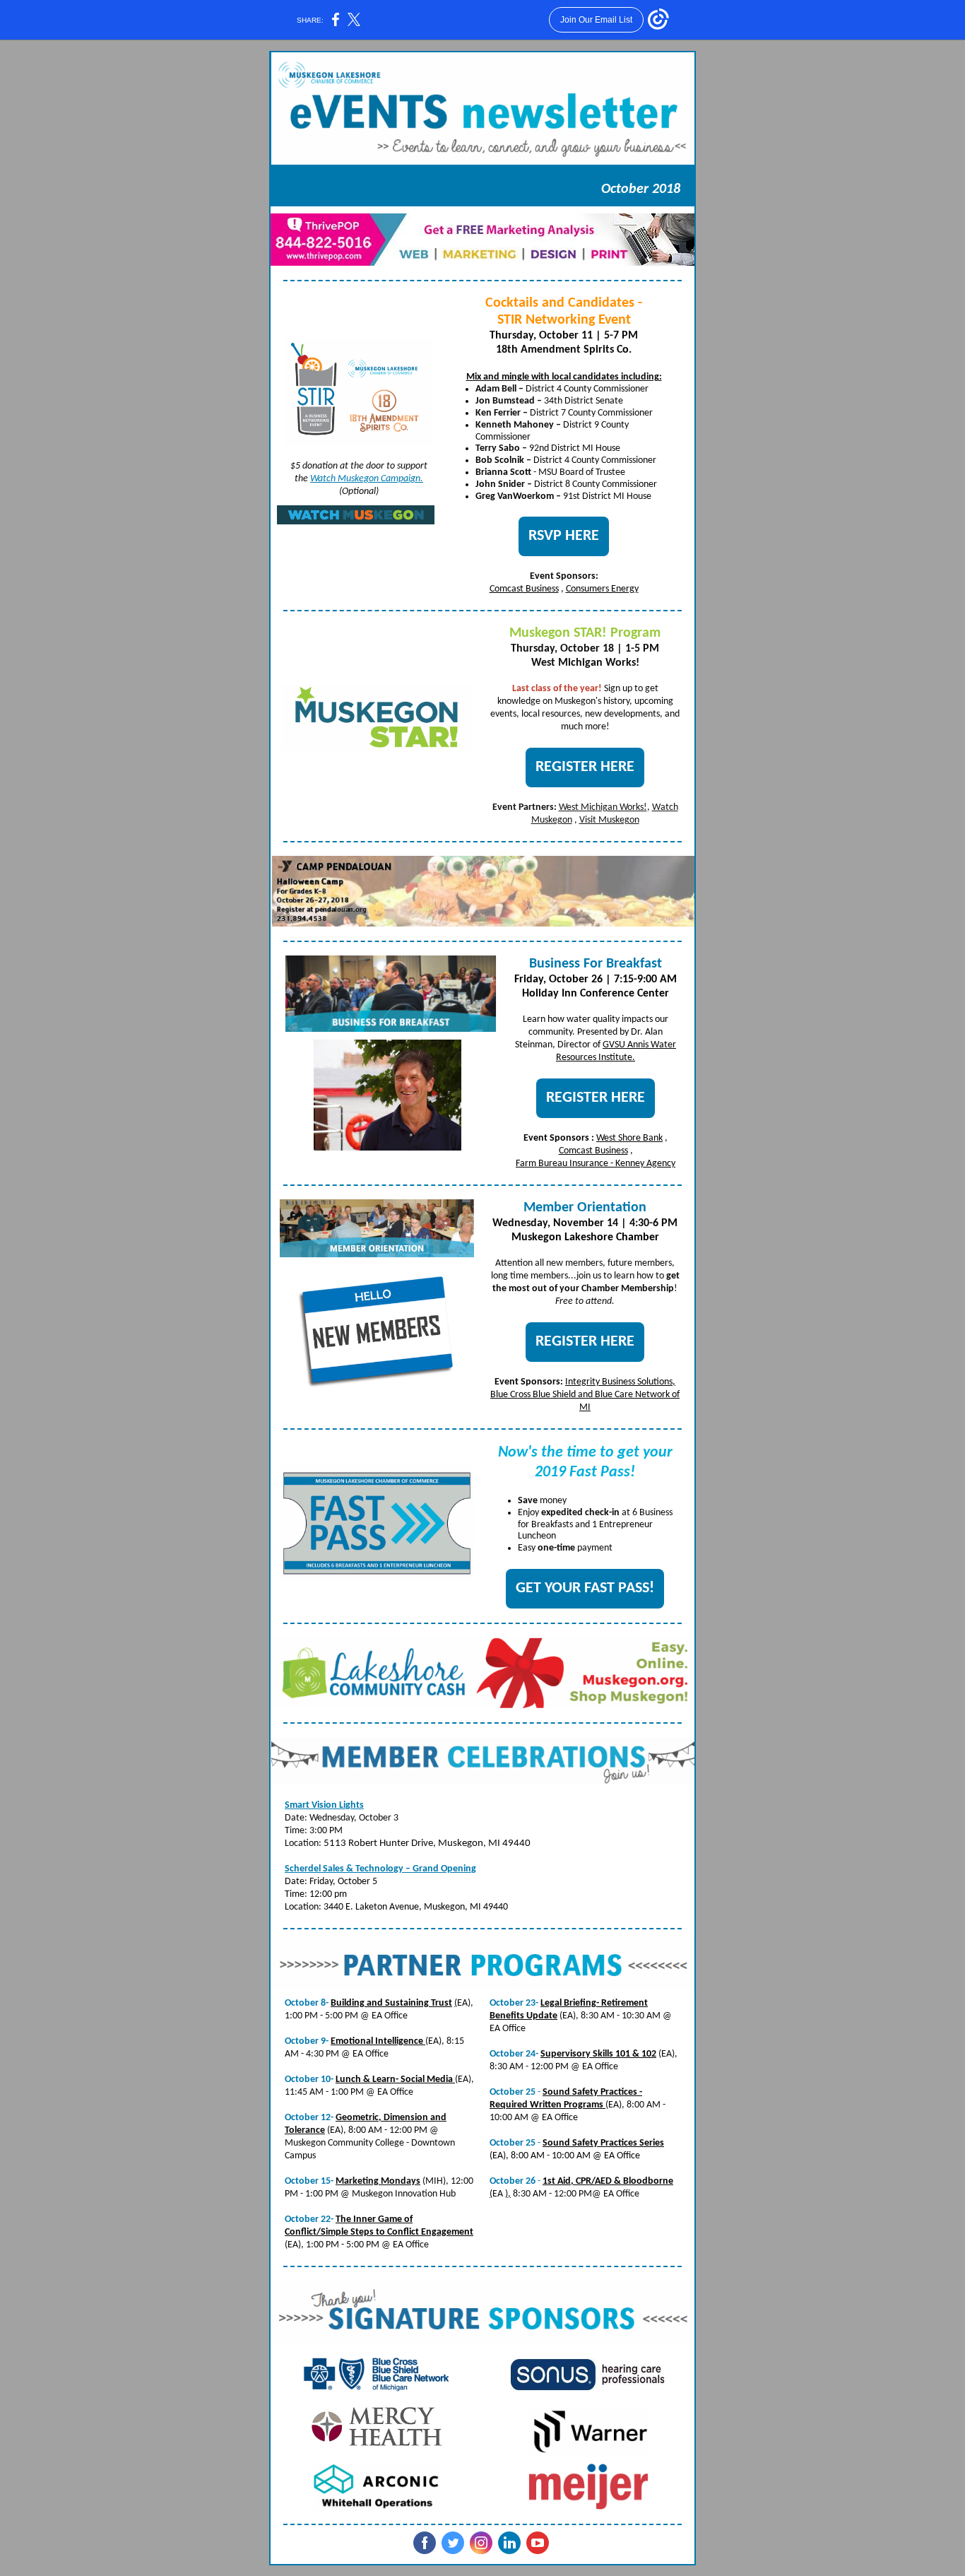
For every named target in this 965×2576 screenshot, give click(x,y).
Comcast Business (524, 589)
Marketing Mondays (378, 2181)
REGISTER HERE (585, 767)
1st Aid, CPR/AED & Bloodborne (608, 2181)
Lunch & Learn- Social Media (395, 2080)
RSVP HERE (564, 536)
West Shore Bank (629, 1138)
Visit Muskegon (609, 820)
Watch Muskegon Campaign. (367, 479)
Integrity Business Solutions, (620, 1382)
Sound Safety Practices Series (603, 2143)
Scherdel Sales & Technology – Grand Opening (380, 1869)
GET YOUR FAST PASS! (585, 1588)
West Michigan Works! (603, 807)
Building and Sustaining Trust (391, 2003)
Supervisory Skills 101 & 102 (598, 2054)
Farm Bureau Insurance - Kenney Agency (596, 1164)
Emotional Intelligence (378, 2041)
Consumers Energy (602, 589)
